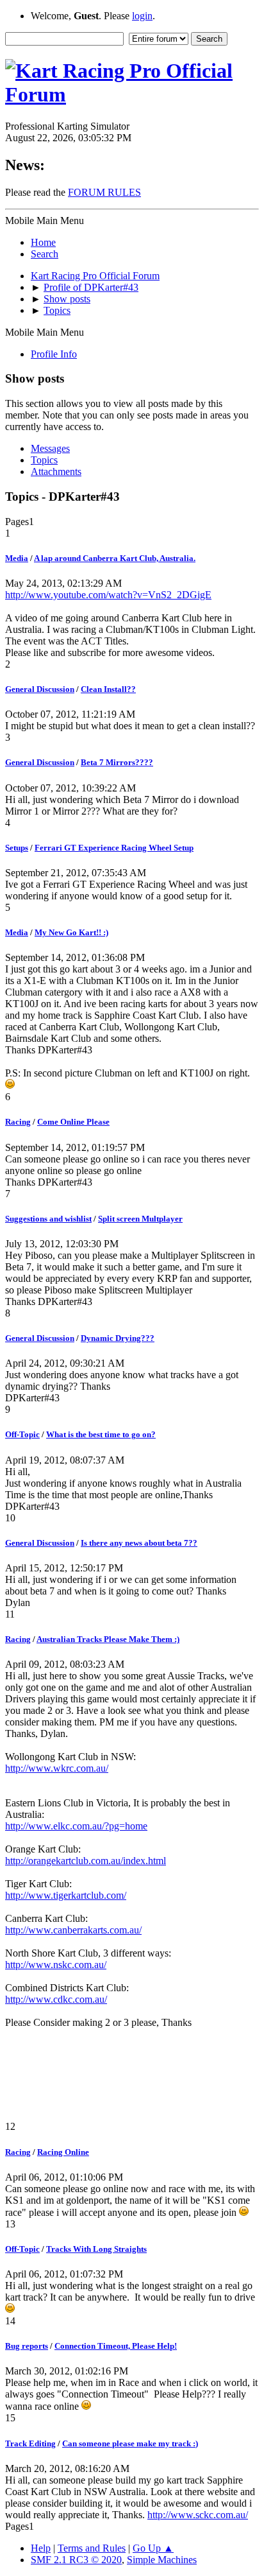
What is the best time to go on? (101, 1434)
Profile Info (54, 354)
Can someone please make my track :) (130, 2443)
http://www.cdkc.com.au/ (56, 1999)
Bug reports (27, 2346)
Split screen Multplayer (140, 1219)
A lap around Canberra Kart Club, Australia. (115, 558)
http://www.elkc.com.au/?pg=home (76, 1826)
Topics (44, 460)
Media (17, 558)
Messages (50, 448)
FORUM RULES (104, 192)
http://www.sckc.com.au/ (198, 2515)
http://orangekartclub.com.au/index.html (86, 1861)
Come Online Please (73, 1122)
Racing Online (63, 2152)
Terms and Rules (92, 2548)
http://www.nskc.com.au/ (56, 1965)
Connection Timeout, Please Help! (116, 2346)
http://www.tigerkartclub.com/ (66, 1895)
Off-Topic (22, 1434)
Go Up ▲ (153, 2548)
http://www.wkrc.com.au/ (57, 1768)
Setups (17, 848)
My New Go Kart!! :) (71, 932)
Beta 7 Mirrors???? (117, 762)
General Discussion (40, 689)
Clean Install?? (108, 689)
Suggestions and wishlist (48, 1219)
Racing (18, 1122)
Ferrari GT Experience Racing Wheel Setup (114, 848)
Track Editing (30, 2443)
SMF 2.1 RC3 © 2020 (76, 2560)
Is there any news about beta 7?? (139, 1543)
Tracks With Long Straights (96, 2249)
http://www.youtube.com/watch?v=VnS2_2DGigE (108, 595)
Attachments (56, 471)
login (142, 16)
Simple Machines (162, 2560)
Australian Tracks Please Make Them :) (108, 1639)
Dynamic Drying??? (118, 1338)
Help (41, 2548)
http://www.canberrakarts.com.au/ (73, 1930)
